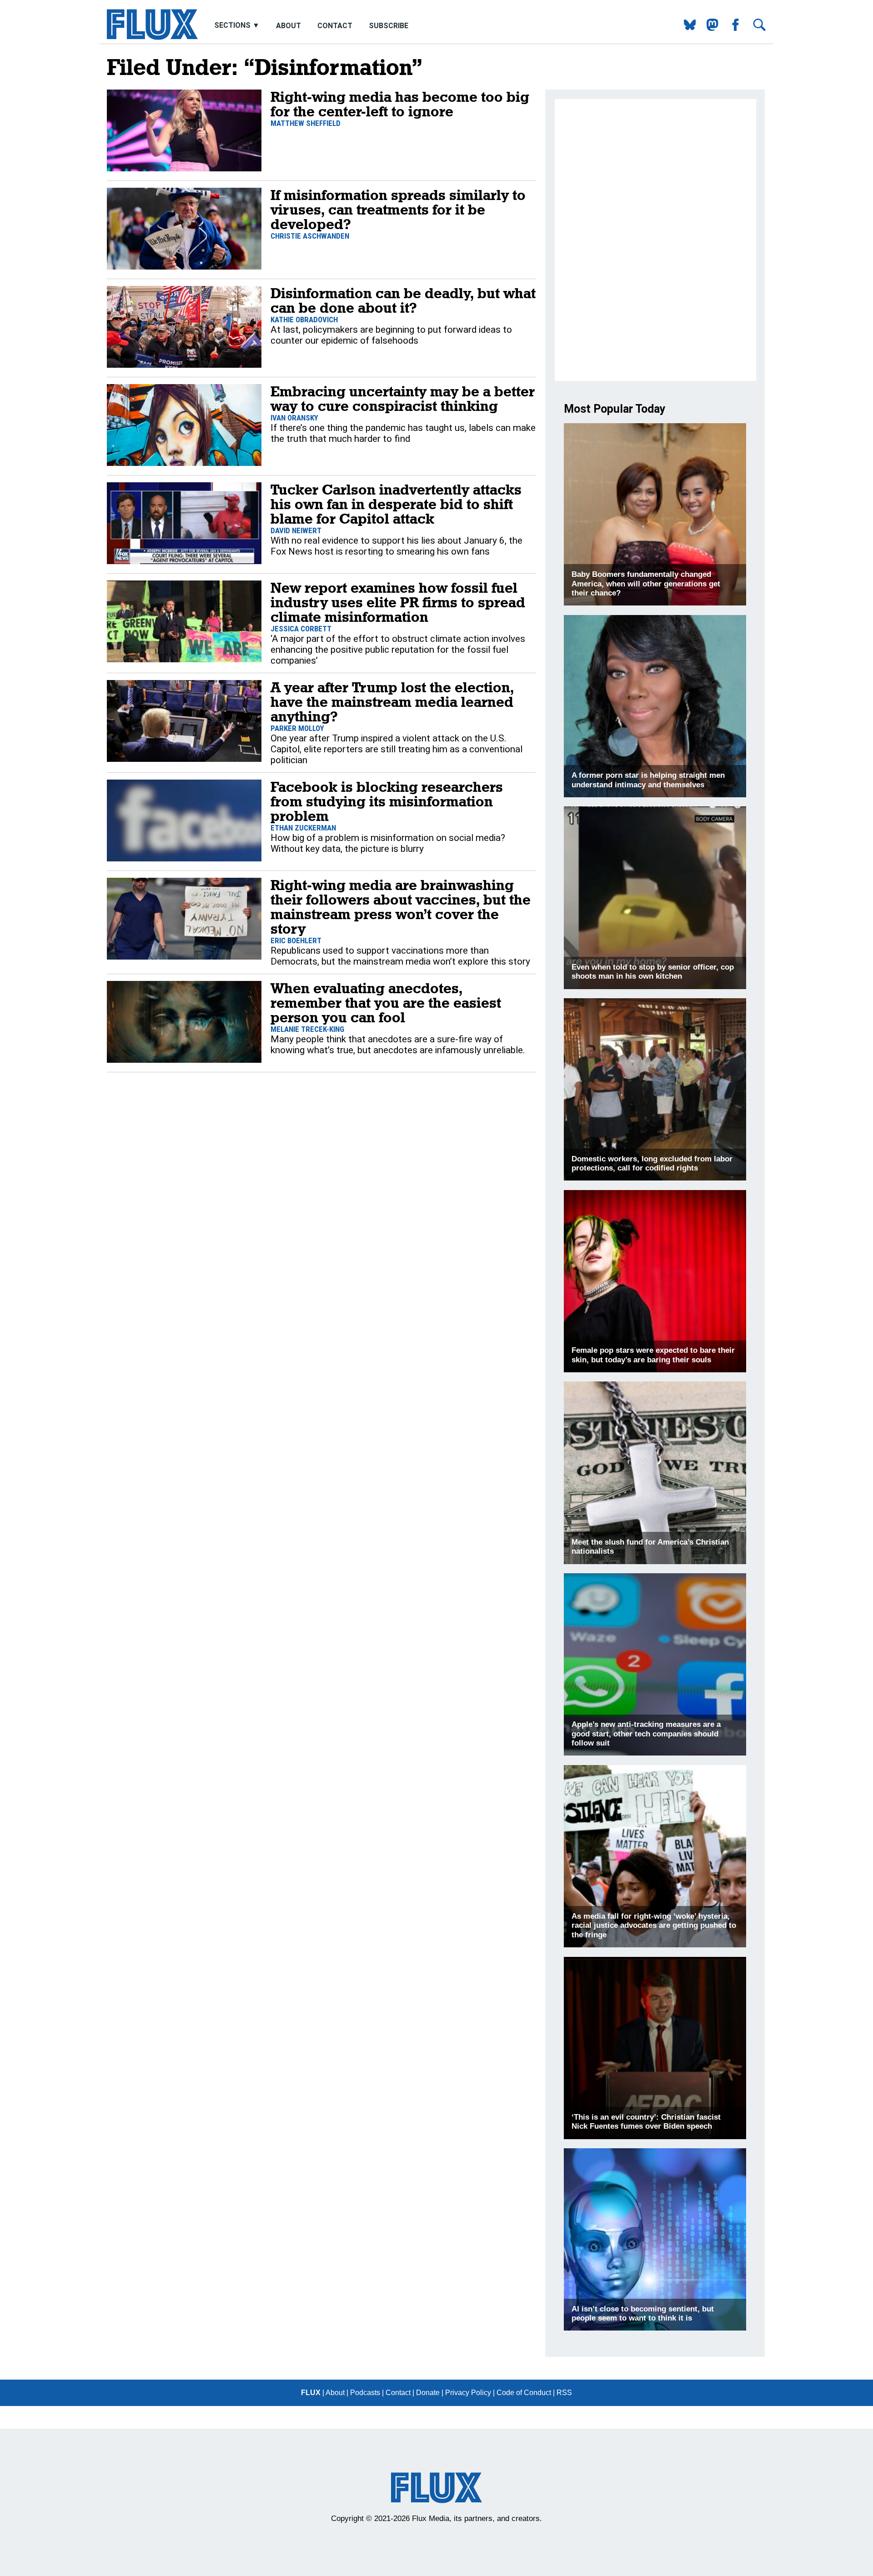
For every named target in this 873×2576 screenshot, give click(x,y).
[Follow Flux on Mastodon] (686, 28)
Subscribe (389, 26)
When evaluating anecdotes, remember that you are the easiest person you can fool (386, 1003)
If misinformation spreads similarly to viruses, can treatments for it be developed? (398, 209)
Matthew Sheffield (306, 123)
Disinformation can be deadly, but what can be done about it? (403, 300)
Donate (428, 2393)
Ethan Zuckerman (303, 828)
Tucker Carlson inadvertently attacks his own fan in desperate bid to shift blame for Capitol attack (396, 504)
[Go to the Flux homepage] (152, 38)
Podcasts (365, 2393)
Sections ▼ (238, 26)
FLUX (311, 2393)
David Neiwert (296, 530)
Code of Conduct (524, 2393)
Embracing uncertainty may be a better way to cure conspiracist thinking (403, 398)
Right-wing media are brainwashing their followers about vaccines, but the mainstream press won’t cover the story (401, 907)
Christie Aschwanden (310, 236)
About (288, 26)
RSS (564, 2393)
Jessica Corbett (301, 629)
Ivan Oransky (294, 418)
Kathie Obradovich (304, 320)
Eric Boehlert (296, 940)
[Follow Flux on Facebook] (732, 28)
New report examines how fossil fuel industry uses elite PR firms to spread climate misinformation (398, 602)
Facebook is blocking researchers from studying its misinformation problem (387, 801)
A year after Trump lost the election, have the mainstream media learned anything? (392, 702)
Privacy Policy (468, 2393)
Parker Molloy (297, 728)
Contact (335, 26)
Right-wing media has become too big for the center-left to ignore (400, 104)
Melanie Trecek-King (307, 1029)
